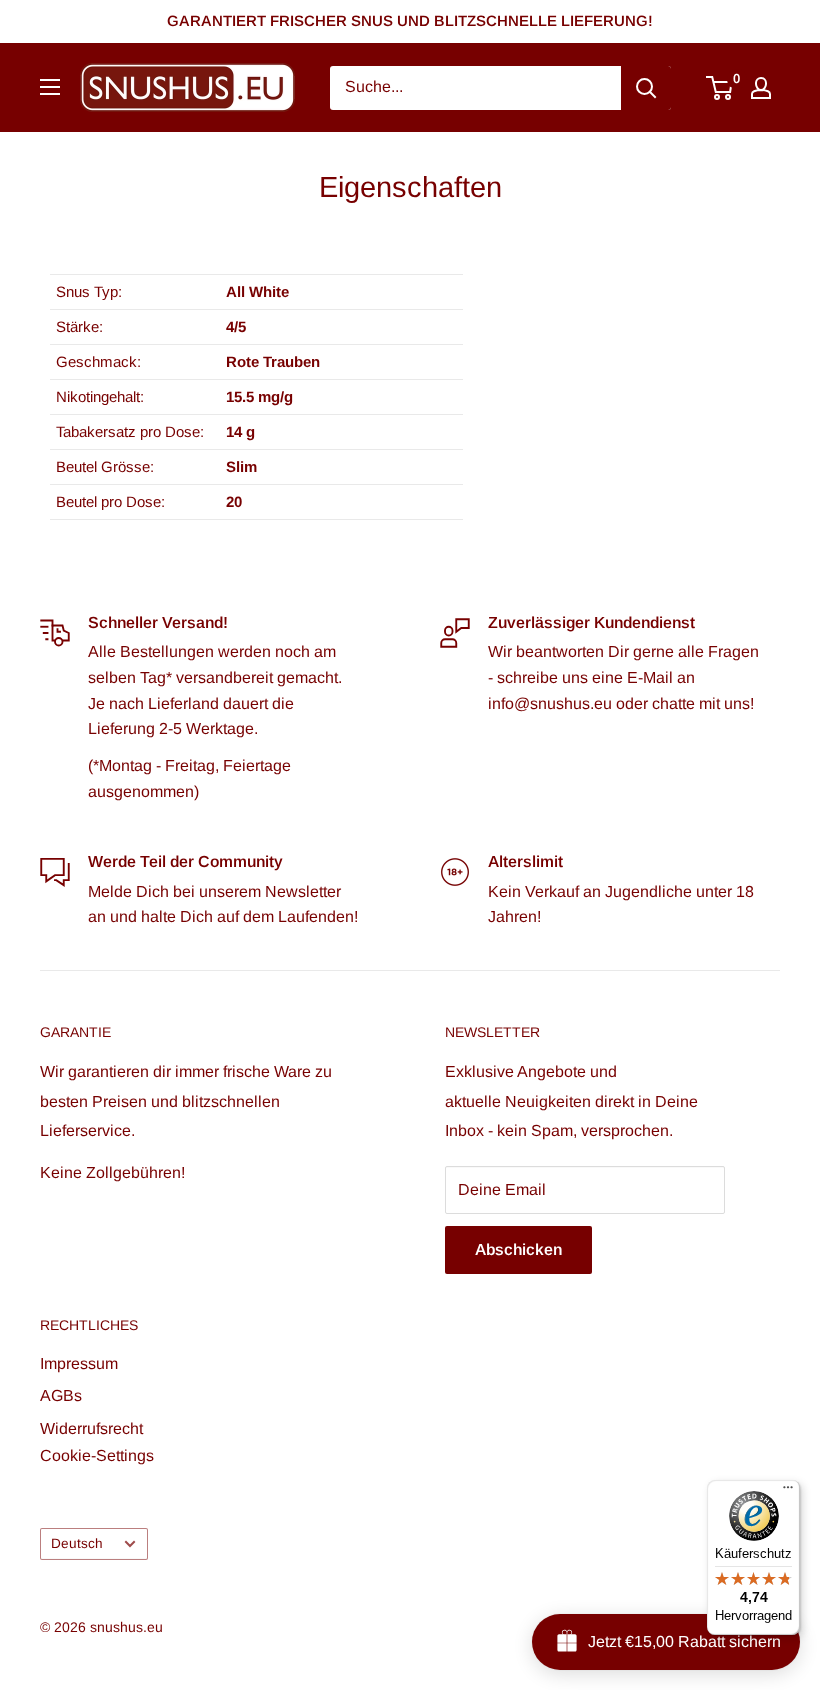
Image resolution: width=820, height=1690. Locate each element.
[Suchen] (646, 88)
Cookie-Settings (97, 1455)
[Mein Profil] (761, 88)
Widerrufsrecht (91, 1428)
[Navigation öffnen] (50, 87)
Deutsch (77, 1543)
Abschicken (518, 1249)
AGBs (61, 1395)
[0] (720, 88)
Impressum (79, 1363)
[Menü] (788, 1492)
